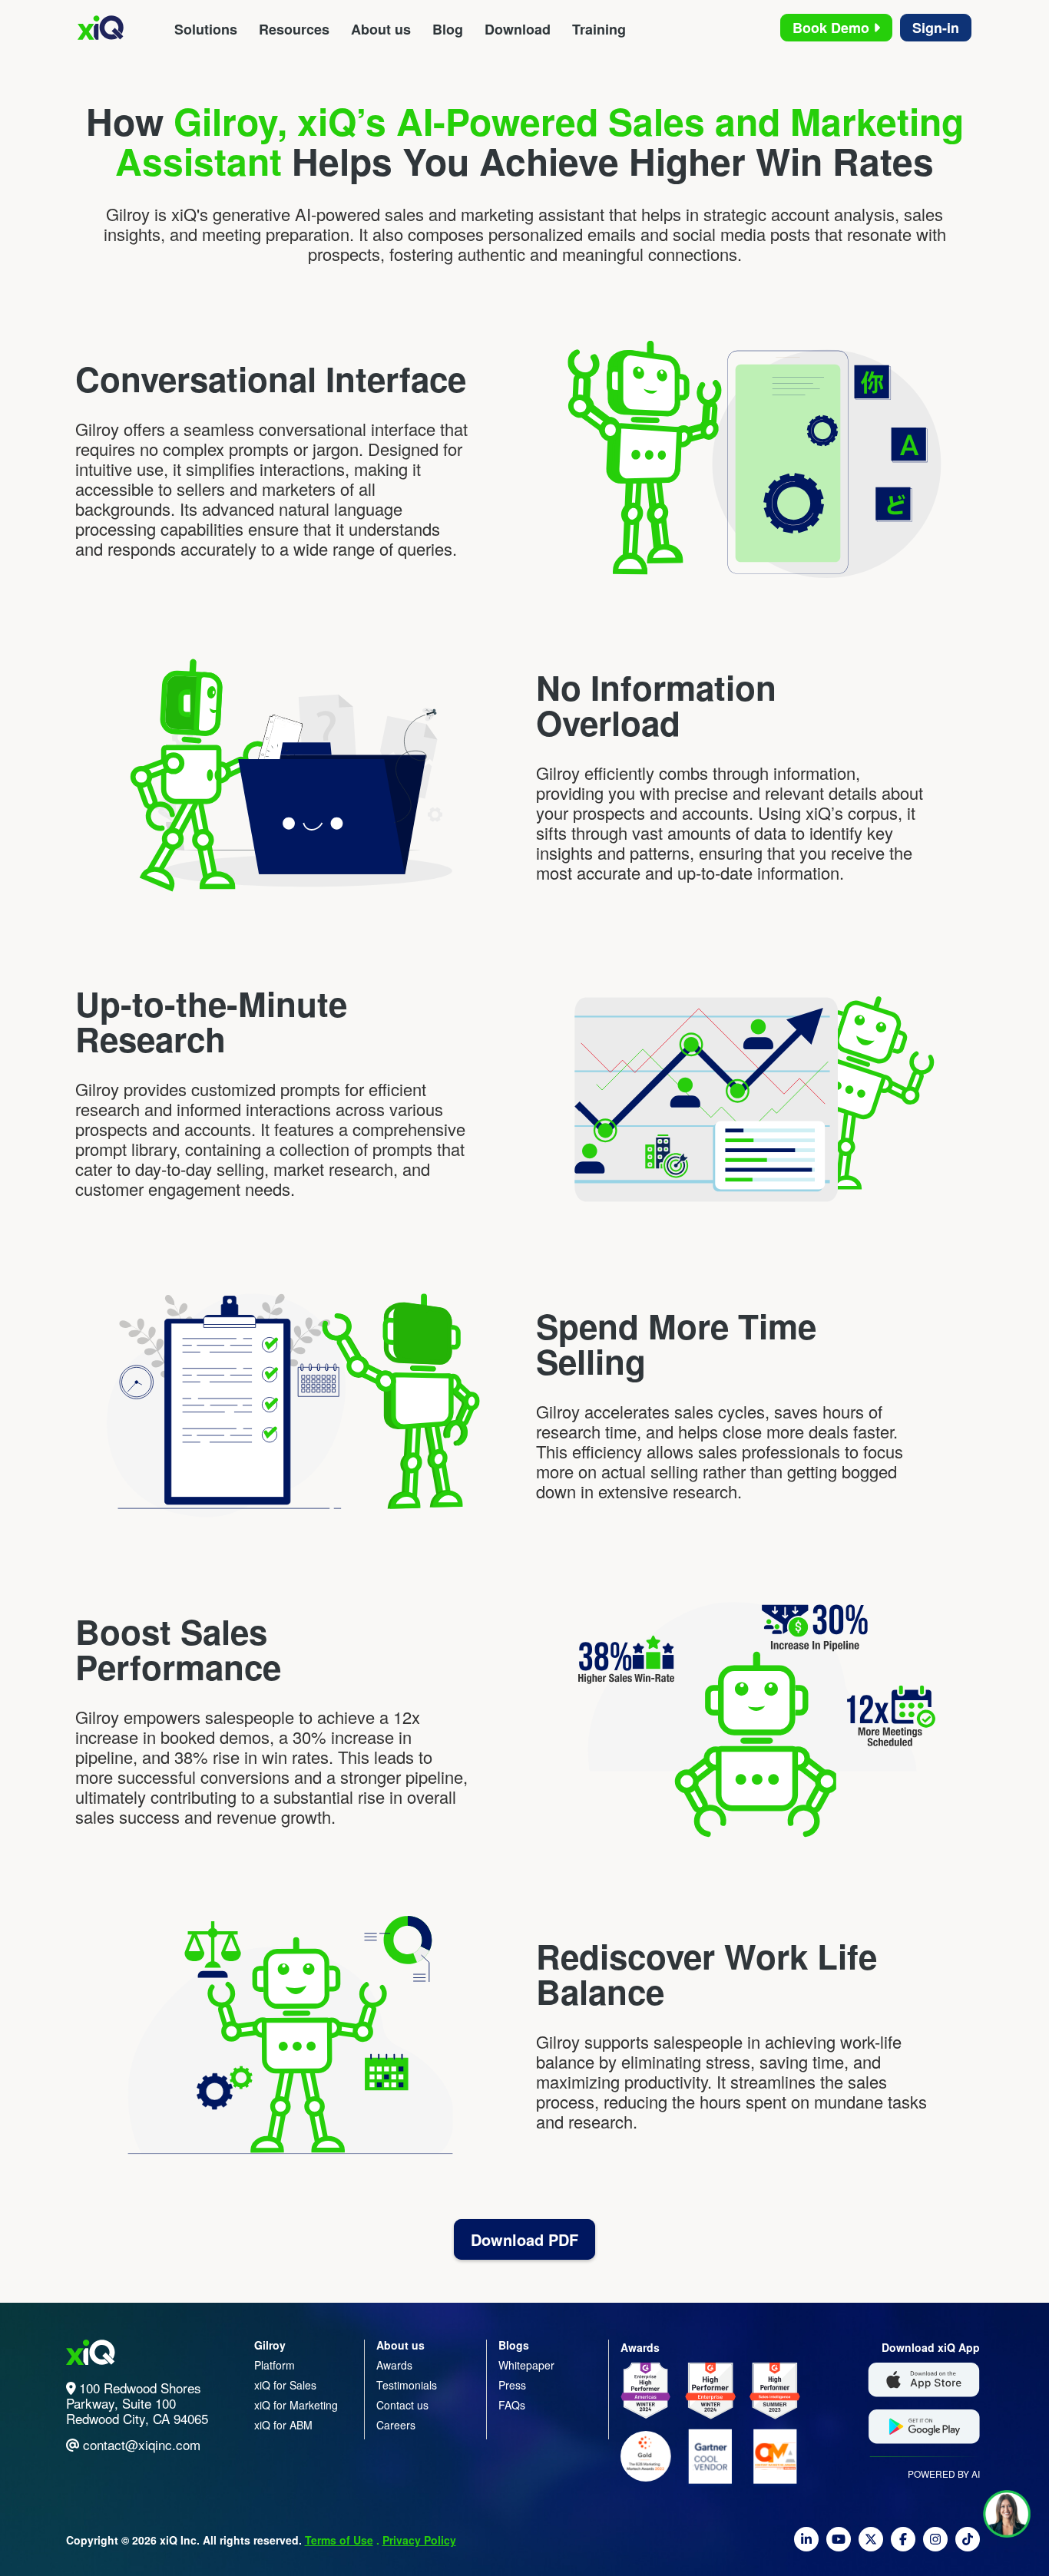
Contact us (402, 2405)
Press (512, 2385)
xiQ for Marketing (296, 2405)
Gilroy (270, 2345)
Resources (294, 29)
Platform (275, 2365)
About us (381, 29)
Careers (396, 2425)
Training (599, 29)
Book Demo (833, 28)
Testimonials (407, 2385)
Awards (394, 2365)
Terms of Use (339, 2540)
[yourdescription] (806, 2545)
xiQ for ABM (283, 2425)
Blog (448, 29)
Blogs (514, 2345)
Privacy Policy (419, 2540)
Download (518, 29)
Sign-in (936, 28)
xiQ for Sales (285, 2385)
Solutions (206, 29)
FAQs (512, 2405)
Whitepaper (526, 2365)
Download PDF (524, 2239)
